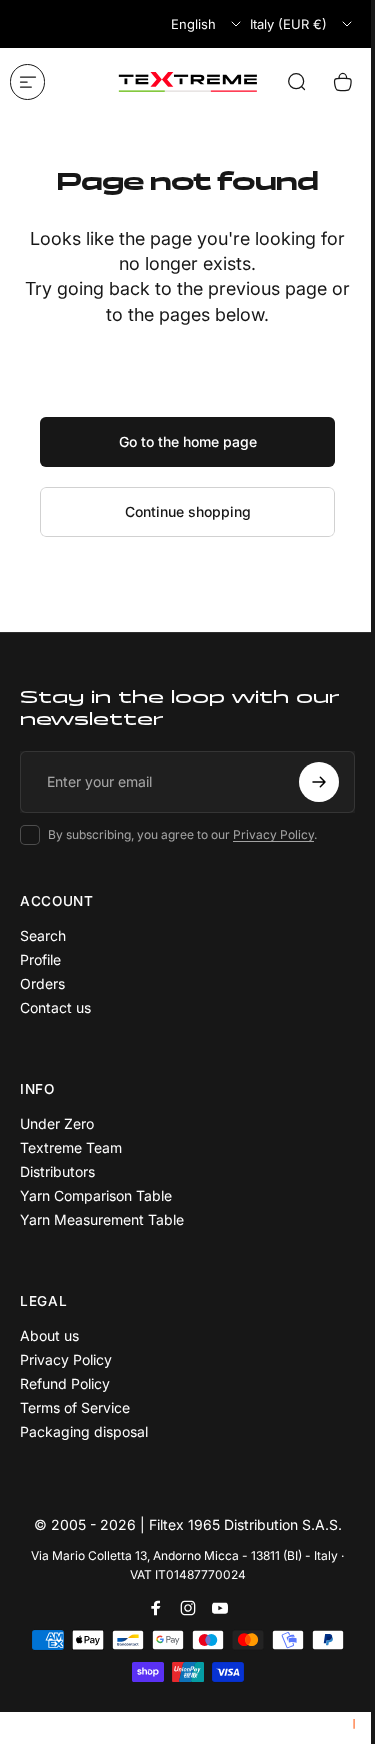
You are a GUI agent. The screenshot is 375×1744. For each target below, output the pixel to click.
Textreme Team (71, 1147)
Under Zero (57, 1123)
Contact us (55, 1007)
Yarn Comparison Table (96, 1195)
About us (49, 1335)
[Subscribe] (319, 782)
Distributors (57, 1171)
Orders (42, 983)
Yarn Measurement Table (102, 1219)
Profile (40, 959)
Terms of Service (75, 1407)
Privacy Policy (273, 834)
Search (43, 935)
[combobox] (207, 24)
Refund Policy (65, 1383)
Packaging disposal (84, 1431)
